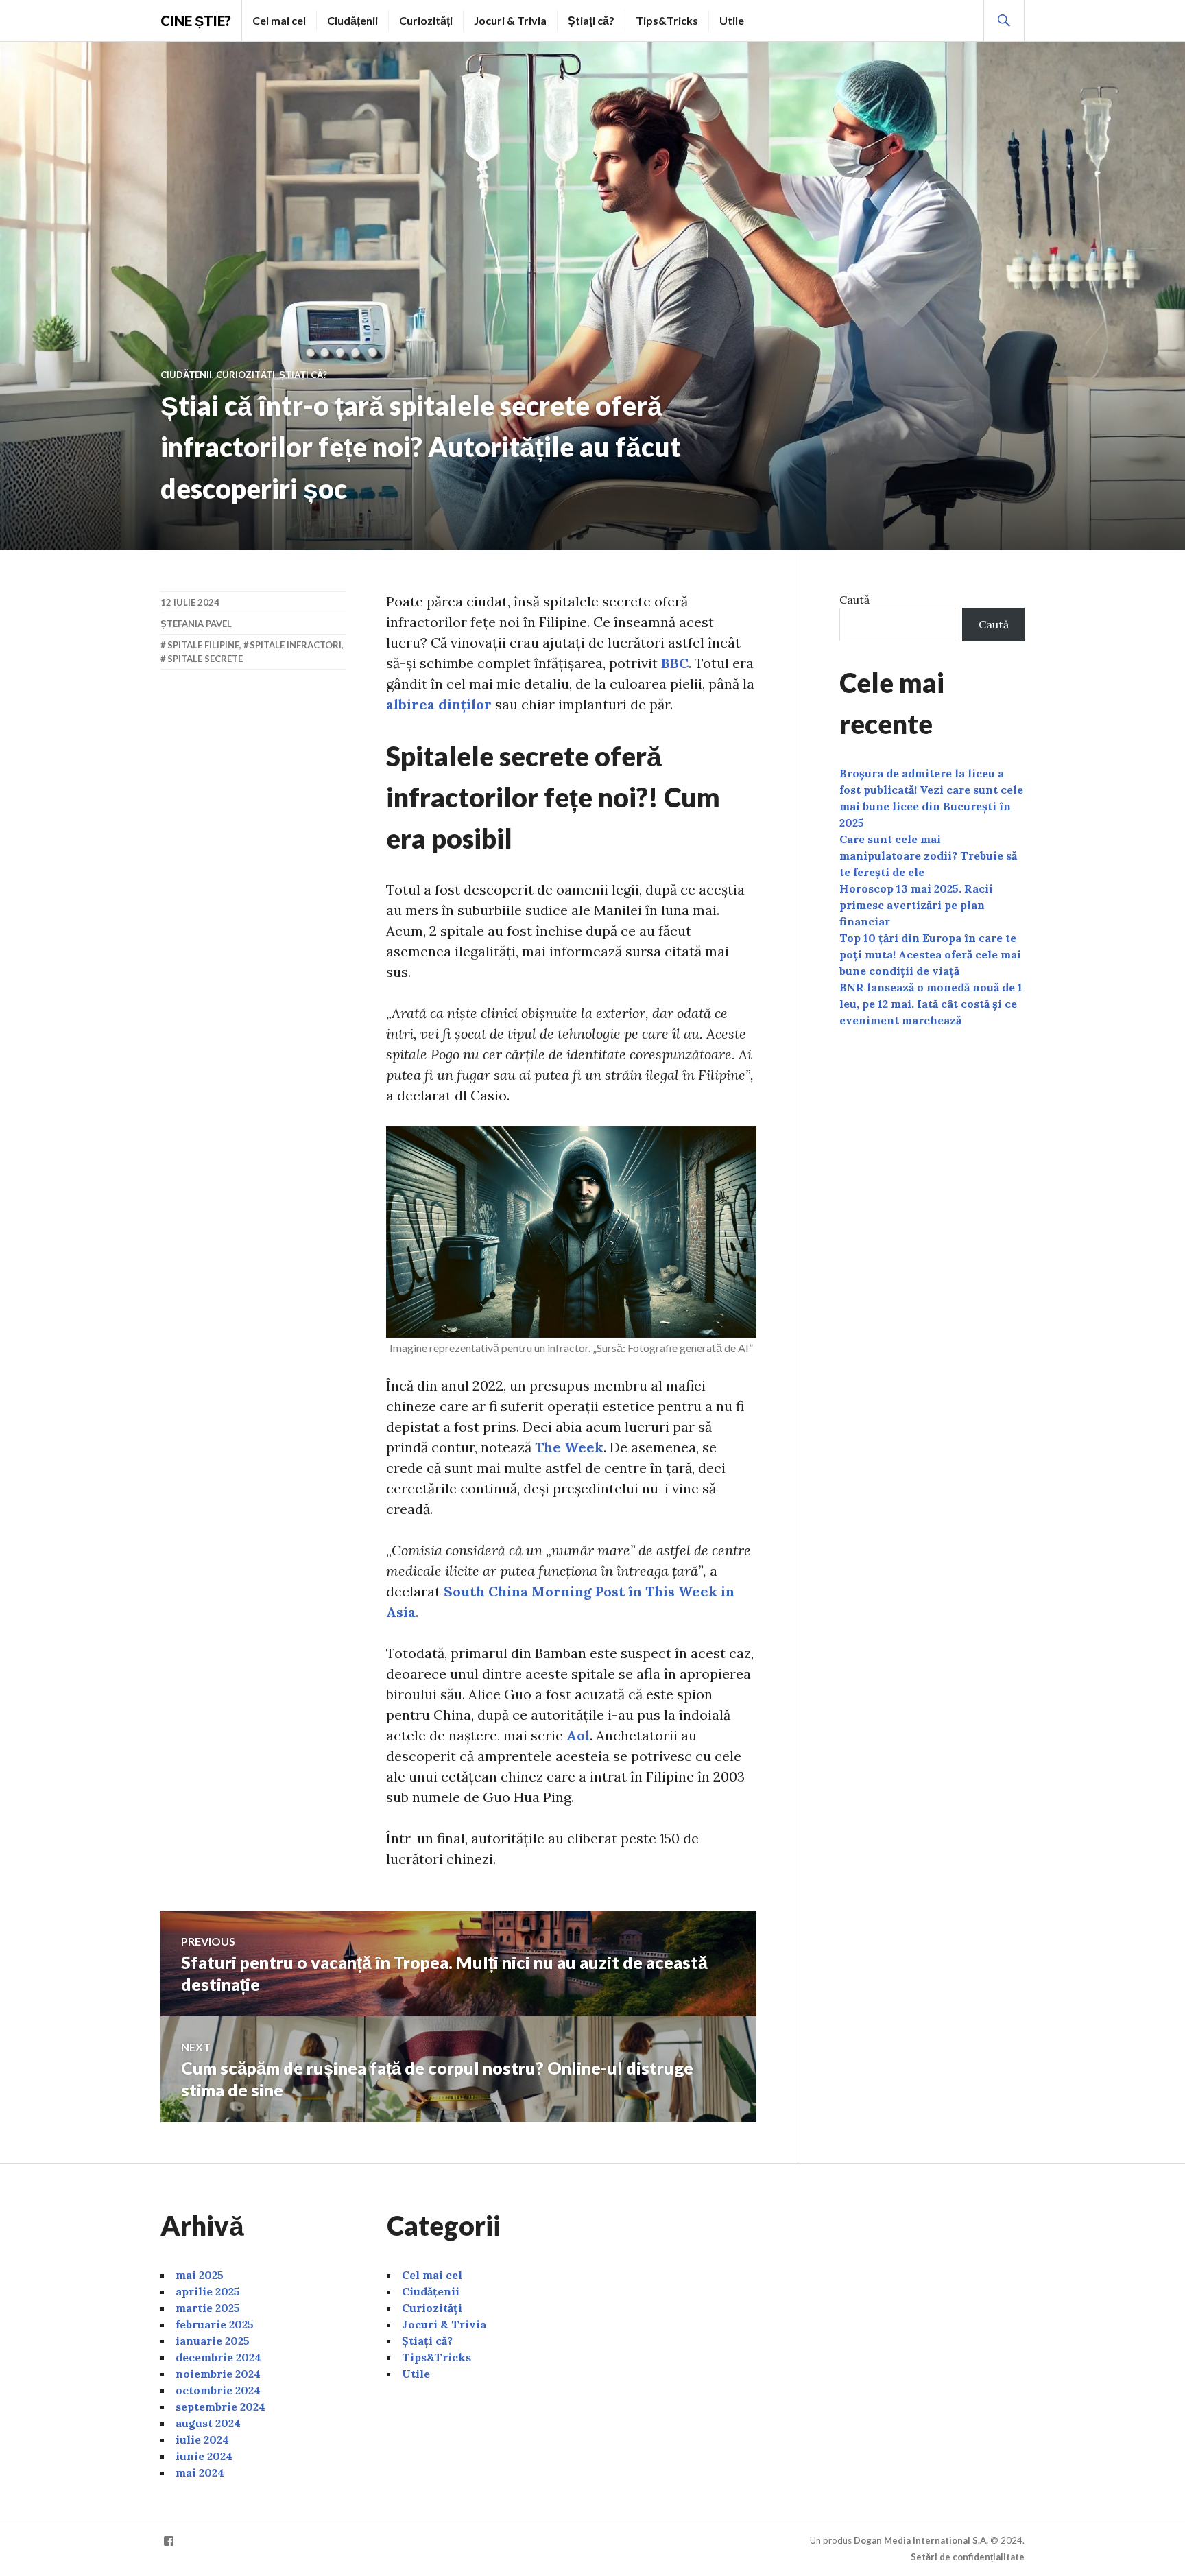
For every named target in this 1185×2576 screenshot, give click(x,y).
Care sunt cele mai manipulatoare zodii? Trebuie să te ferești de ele (928, 855)
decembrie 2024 (218, 2357)
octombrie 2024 (218, 2390)
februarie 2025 (215, 2324)
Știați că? (591, 20)
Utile (732, 20)
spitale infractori (296, 645)
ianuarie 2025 (213, 2341)
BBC (675, 663)
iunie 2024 (204, 2456)
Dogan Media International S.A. (921, 2540)
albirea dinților (439, 704)
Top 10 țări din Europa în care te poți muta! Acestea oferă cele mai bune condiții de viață (930, 954)
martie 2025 (208, 2308)
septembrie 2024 (220, 2407)
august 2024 (208, 2423)
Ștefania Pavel (196, 624)
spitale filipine (203, 645)
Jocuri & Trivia (510, 20)
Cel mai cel (279, 20)
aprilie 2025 (208, 2291)
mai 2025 (200, 2275)
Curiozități (426, 20)
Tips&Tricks (667, 20)
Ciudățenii (352, 20)
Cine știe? (196, 21)
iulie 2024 (202, 2439)
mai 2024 (200, 2472)
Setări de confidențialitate (968, 2557)
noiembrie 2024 (218, 2374)
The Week (569, 1447)
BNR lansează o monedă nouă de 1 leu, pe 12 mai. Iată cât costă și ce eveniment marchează (931, 1004)
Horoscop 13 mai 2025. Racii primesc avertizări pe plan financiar (916, 905)
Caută (854, 600)
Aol (578, 1735)
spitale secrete (205, 659)
